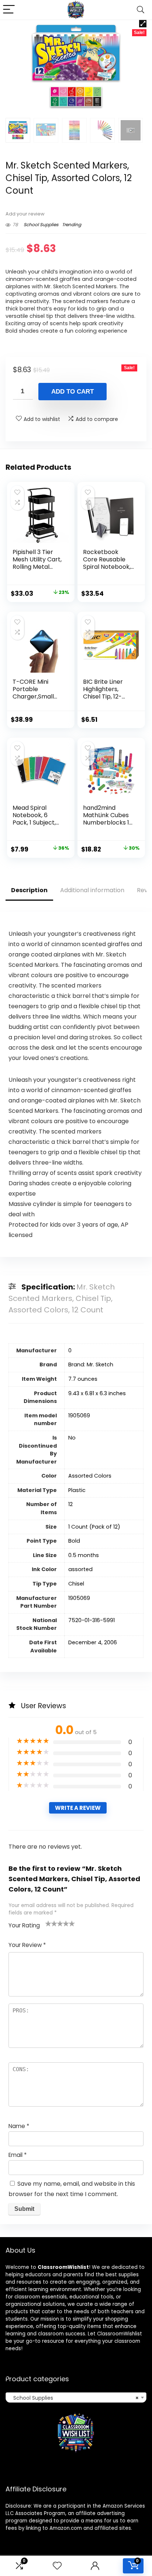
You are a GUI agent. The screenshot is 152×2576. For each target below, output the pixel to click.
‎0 (70, 1350)
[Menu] (9, 10)
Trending (72, 225)
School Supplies (41, 225)
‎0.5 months (84, 1555)
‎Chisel (76, 1584)
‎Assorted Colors (90, 1476)
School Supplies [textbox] (74, 2398)
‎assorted (80, 1569)
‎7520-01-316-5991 (91, 1620)
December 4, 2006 (93, 1642)
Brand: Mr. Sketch (91, 1365)
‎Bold (74, 1541)
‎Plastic (77, 1490)
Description (29, 890)
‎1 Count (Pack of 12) (94, 1527)
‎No (72, 1438)
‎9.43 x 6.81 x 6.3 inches (97, 1393)
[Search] (141, 10)
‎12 (70, 1504)
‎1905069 (79, 1416)
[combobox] (76, 2397)
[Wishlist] (57, 2566)
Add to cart (72, 392)
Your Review (27, 1945)
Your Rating (24, 1925)
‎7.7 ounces (83, 1379)
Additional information (92, 890)
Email (18, 2155)
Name (19, 2126)
